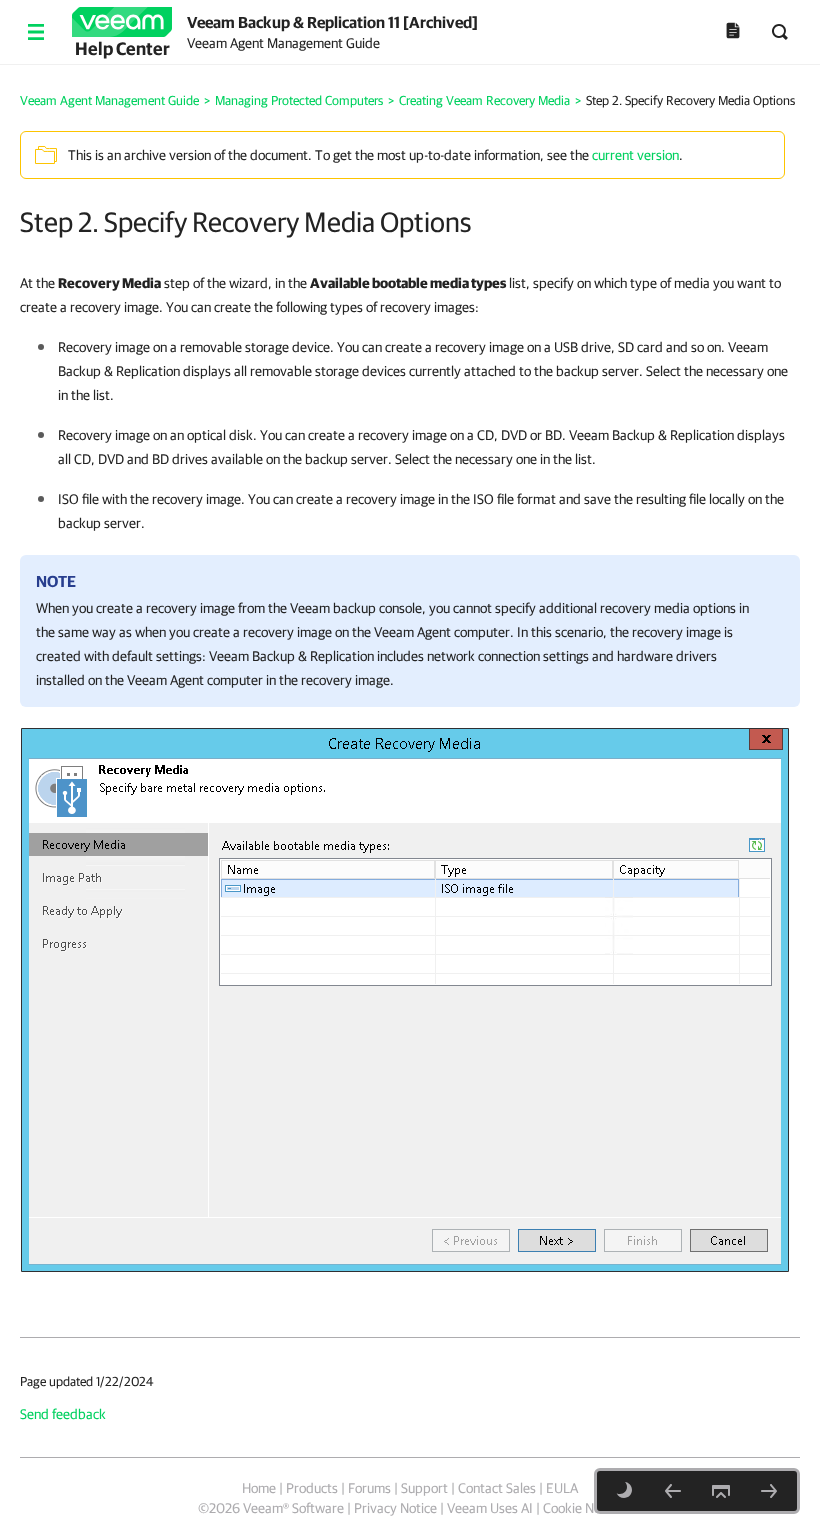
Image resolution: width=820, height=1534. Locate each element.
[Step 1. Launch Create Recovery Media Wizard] (673, 1491)
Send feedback (63, 1414)
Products (312, 1488)
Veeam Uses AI (490, 1508)
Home (259, 1488)
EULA (562, 1488)
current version (635, 155)
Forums (369, 1488)
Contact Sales (497, 1488)
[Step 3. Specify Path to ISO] (769, 1491)
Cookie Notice (582, 1508)
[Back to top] (721, 1491)
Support (424, 1488)
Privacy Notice (395, 1508)
